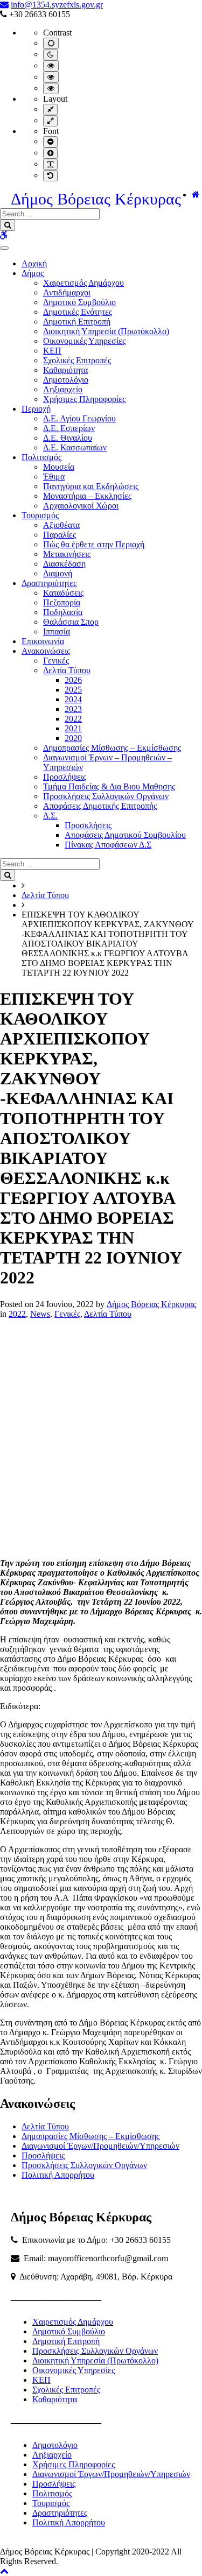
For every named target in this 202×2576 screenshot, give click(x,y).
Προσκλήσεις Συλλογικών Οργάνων (106, 796)
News (40, 1314)
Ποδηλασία (63, 612)
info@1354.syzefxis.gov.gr (57, 5)
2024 (73, 699)
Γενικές (56, 661)
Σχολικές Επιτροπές (77, 360)
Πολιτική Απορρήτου (58, 2175)
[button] (4, 2571)
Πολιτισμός (41, 457)
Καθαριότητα (65, 370)
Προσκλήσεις (88, 825)
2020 (73, 738)
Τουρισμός (40, 515)
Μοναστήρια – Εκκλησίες (87, 496)
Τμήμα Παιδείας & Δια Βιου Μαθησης (109, 786)
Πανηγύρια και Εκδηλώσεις (91, 486)
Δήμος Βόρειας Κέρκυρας (96, 199)
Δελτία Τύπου (67, 670)
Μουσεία (59, 467)
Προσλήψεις (65, 777)
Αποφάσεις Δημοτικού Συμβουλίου (125, 835)
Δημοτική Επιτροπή (77, 322)
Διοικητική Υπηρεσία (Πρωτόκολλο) (106, 331)
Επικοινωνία (43, 641)
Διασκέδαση (64, 564)
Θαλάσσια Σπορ (71, 622)
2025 (73, 690)
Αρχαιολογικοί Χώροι (81, 506)
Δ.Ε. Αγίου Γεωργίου (79, 418)
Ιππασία (57, 631)
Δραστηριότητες (49, 583)
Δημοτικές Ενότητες (78, 312)
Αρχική (34, 263)
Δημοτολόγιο (66, 380)
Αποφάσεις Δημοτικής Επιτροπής (100, 806)
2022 (73, 719)
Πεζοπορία (62, 602)
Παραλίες (60, 535)
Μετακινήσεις (67, 554)
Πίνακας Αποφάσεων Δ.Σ (108, 845)
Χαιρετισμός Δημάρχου (83, 283)
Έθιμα (54, 477)
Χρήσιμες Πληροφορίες (84, 399)
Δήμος (33, 273)
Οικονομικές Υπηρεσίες (84, 341)
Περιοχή (36, 409)
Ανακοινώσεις (46, 651)
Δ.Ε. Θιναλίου (68, 438)
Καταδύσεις (63, 593)
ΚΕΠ (52, 351)
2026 (73, 680)
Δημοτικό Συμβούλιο (79, 302)
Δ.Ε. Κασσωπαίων (75, 447)
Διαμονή (58, 573)
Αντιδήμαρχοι (67, 292)
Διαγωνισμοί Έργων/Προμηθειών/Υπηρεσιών (100, 2146)
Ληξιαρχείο (63, 389)
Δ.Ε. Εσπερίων (69, 428)
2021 (73, 728)
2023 (73, 709)
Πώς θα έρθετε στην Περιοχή (94, 544)
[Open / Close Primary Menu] (4, 248)
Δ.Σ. (50, 816)
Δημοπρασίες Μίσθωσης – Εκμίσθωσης (112, 748)
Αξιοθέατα (61, 525)
